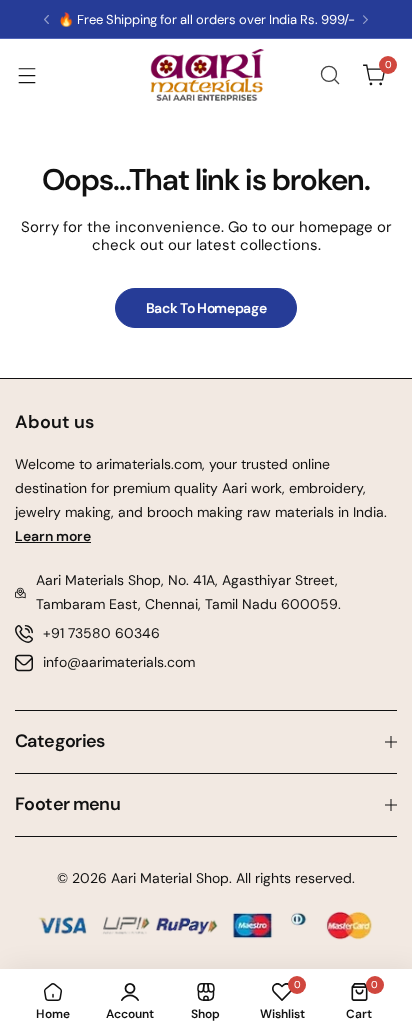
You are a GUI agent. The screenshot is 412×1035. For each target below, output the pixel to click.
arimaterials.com (147, 464)
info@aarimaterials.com (119, 662)
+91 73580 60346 (101, 633)
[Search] (330, 75)
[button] (46, 19)
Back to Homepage (206, 308)
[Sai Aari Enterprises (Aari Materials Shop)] (206, 75)
